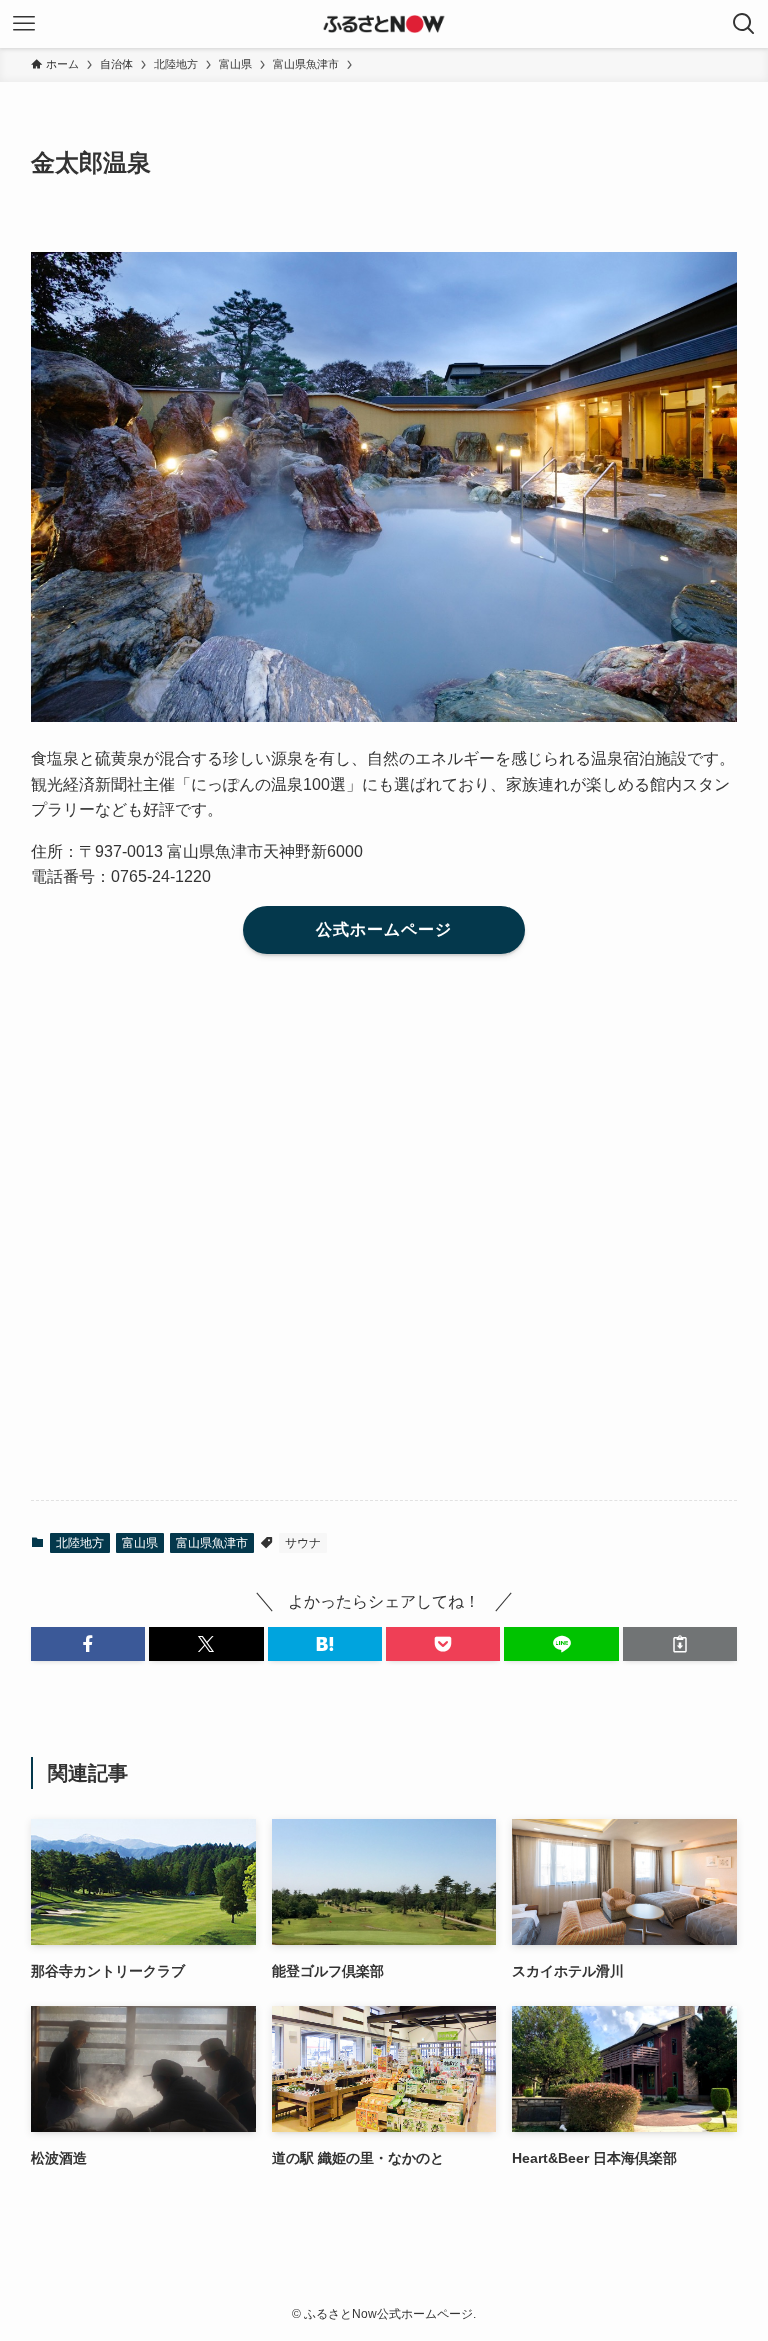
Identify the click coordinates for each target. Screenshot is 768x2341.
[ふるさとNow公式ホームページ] (384, 24)
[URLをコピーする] (680, 1644)
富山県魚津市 (212, 1543)
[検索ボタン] (744, 24)
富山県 (140, 1543)
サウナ (303, 1543)
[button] (88, 1644)
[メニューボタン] (24, 24)
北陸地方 (80, 1543)
